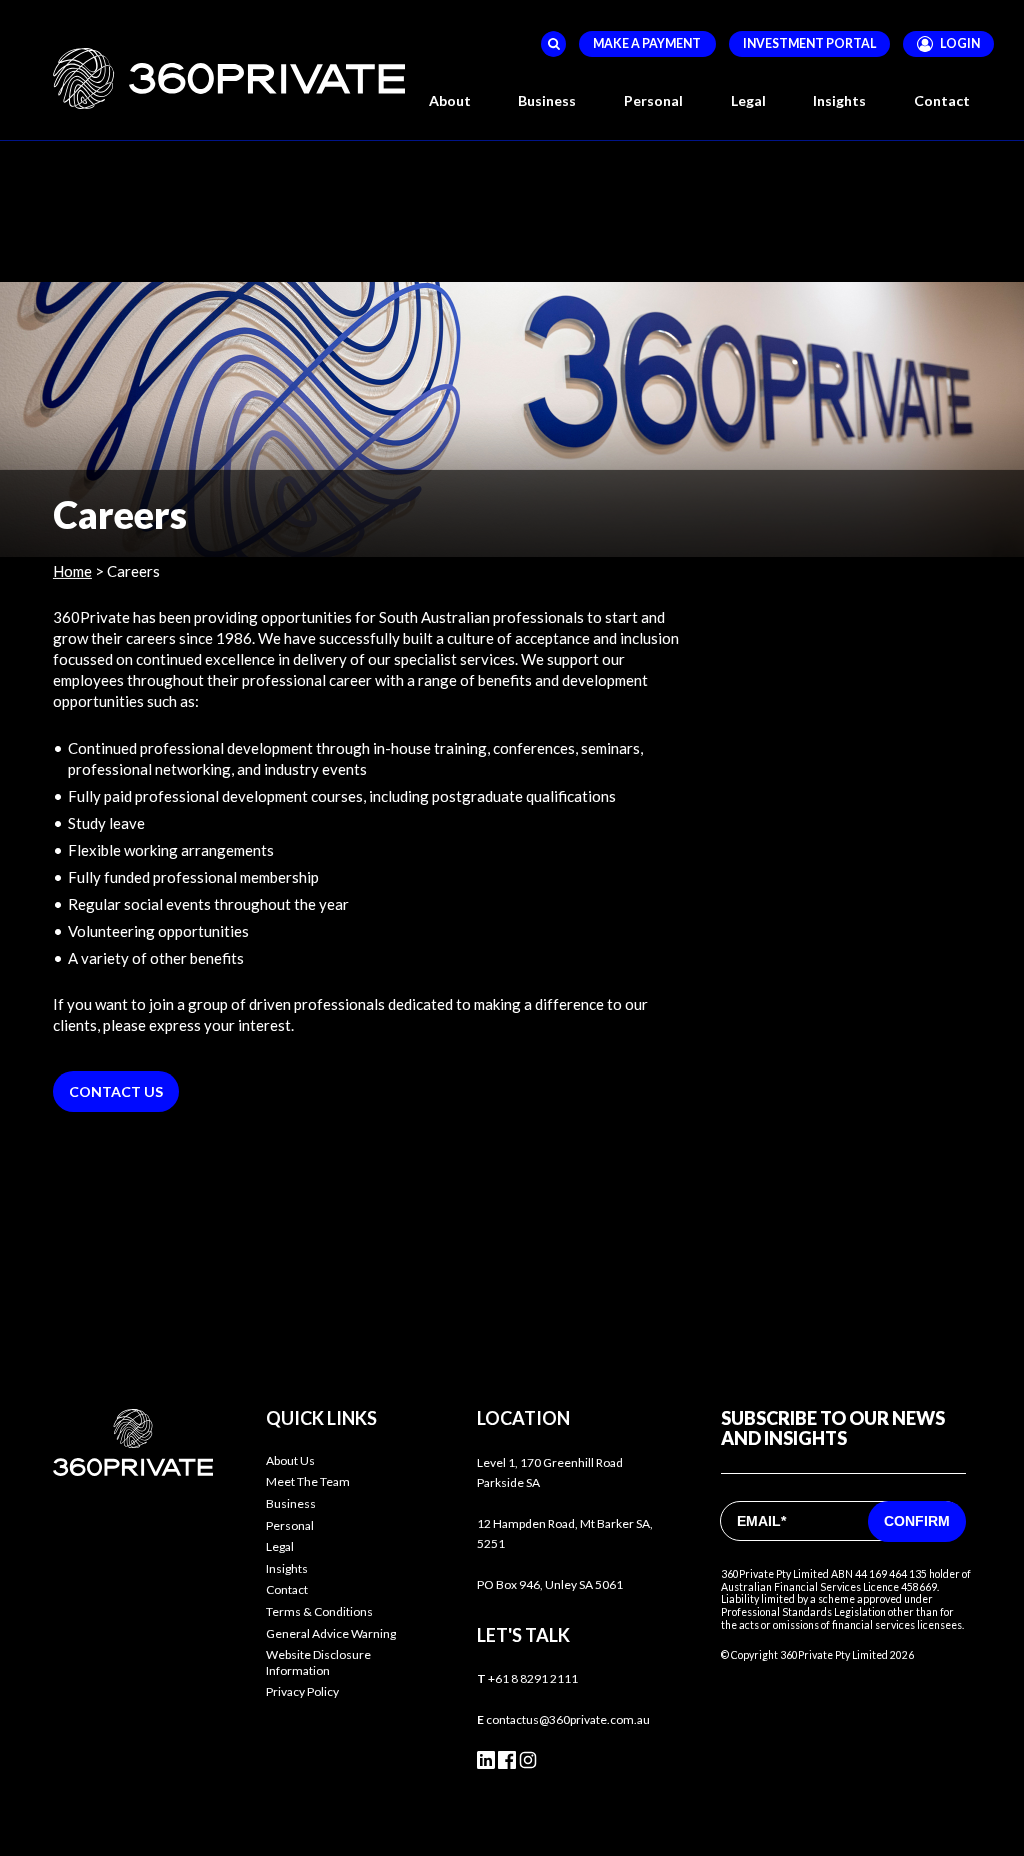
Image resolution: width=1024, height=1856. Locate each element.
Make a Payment (647, 43)
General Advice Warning (331, 1633)
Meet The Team (308, 1481)
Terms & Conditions (319, 1611)
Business (291, 1503)
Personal (290, 1525)
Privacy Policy (302, 1691)
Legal (280, 1546)
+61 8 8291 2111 (533, 1678)
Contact (942, 100)
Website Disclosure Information (318, 1662)
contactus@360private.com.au (568, 1719)
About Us (290, 1460)
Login (960, 43)
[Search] (554, 44)
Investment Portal (809, 43)
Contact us (116, 1091)
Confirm (917, 1521)
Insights (839, 100)
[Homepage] (229, 78)
